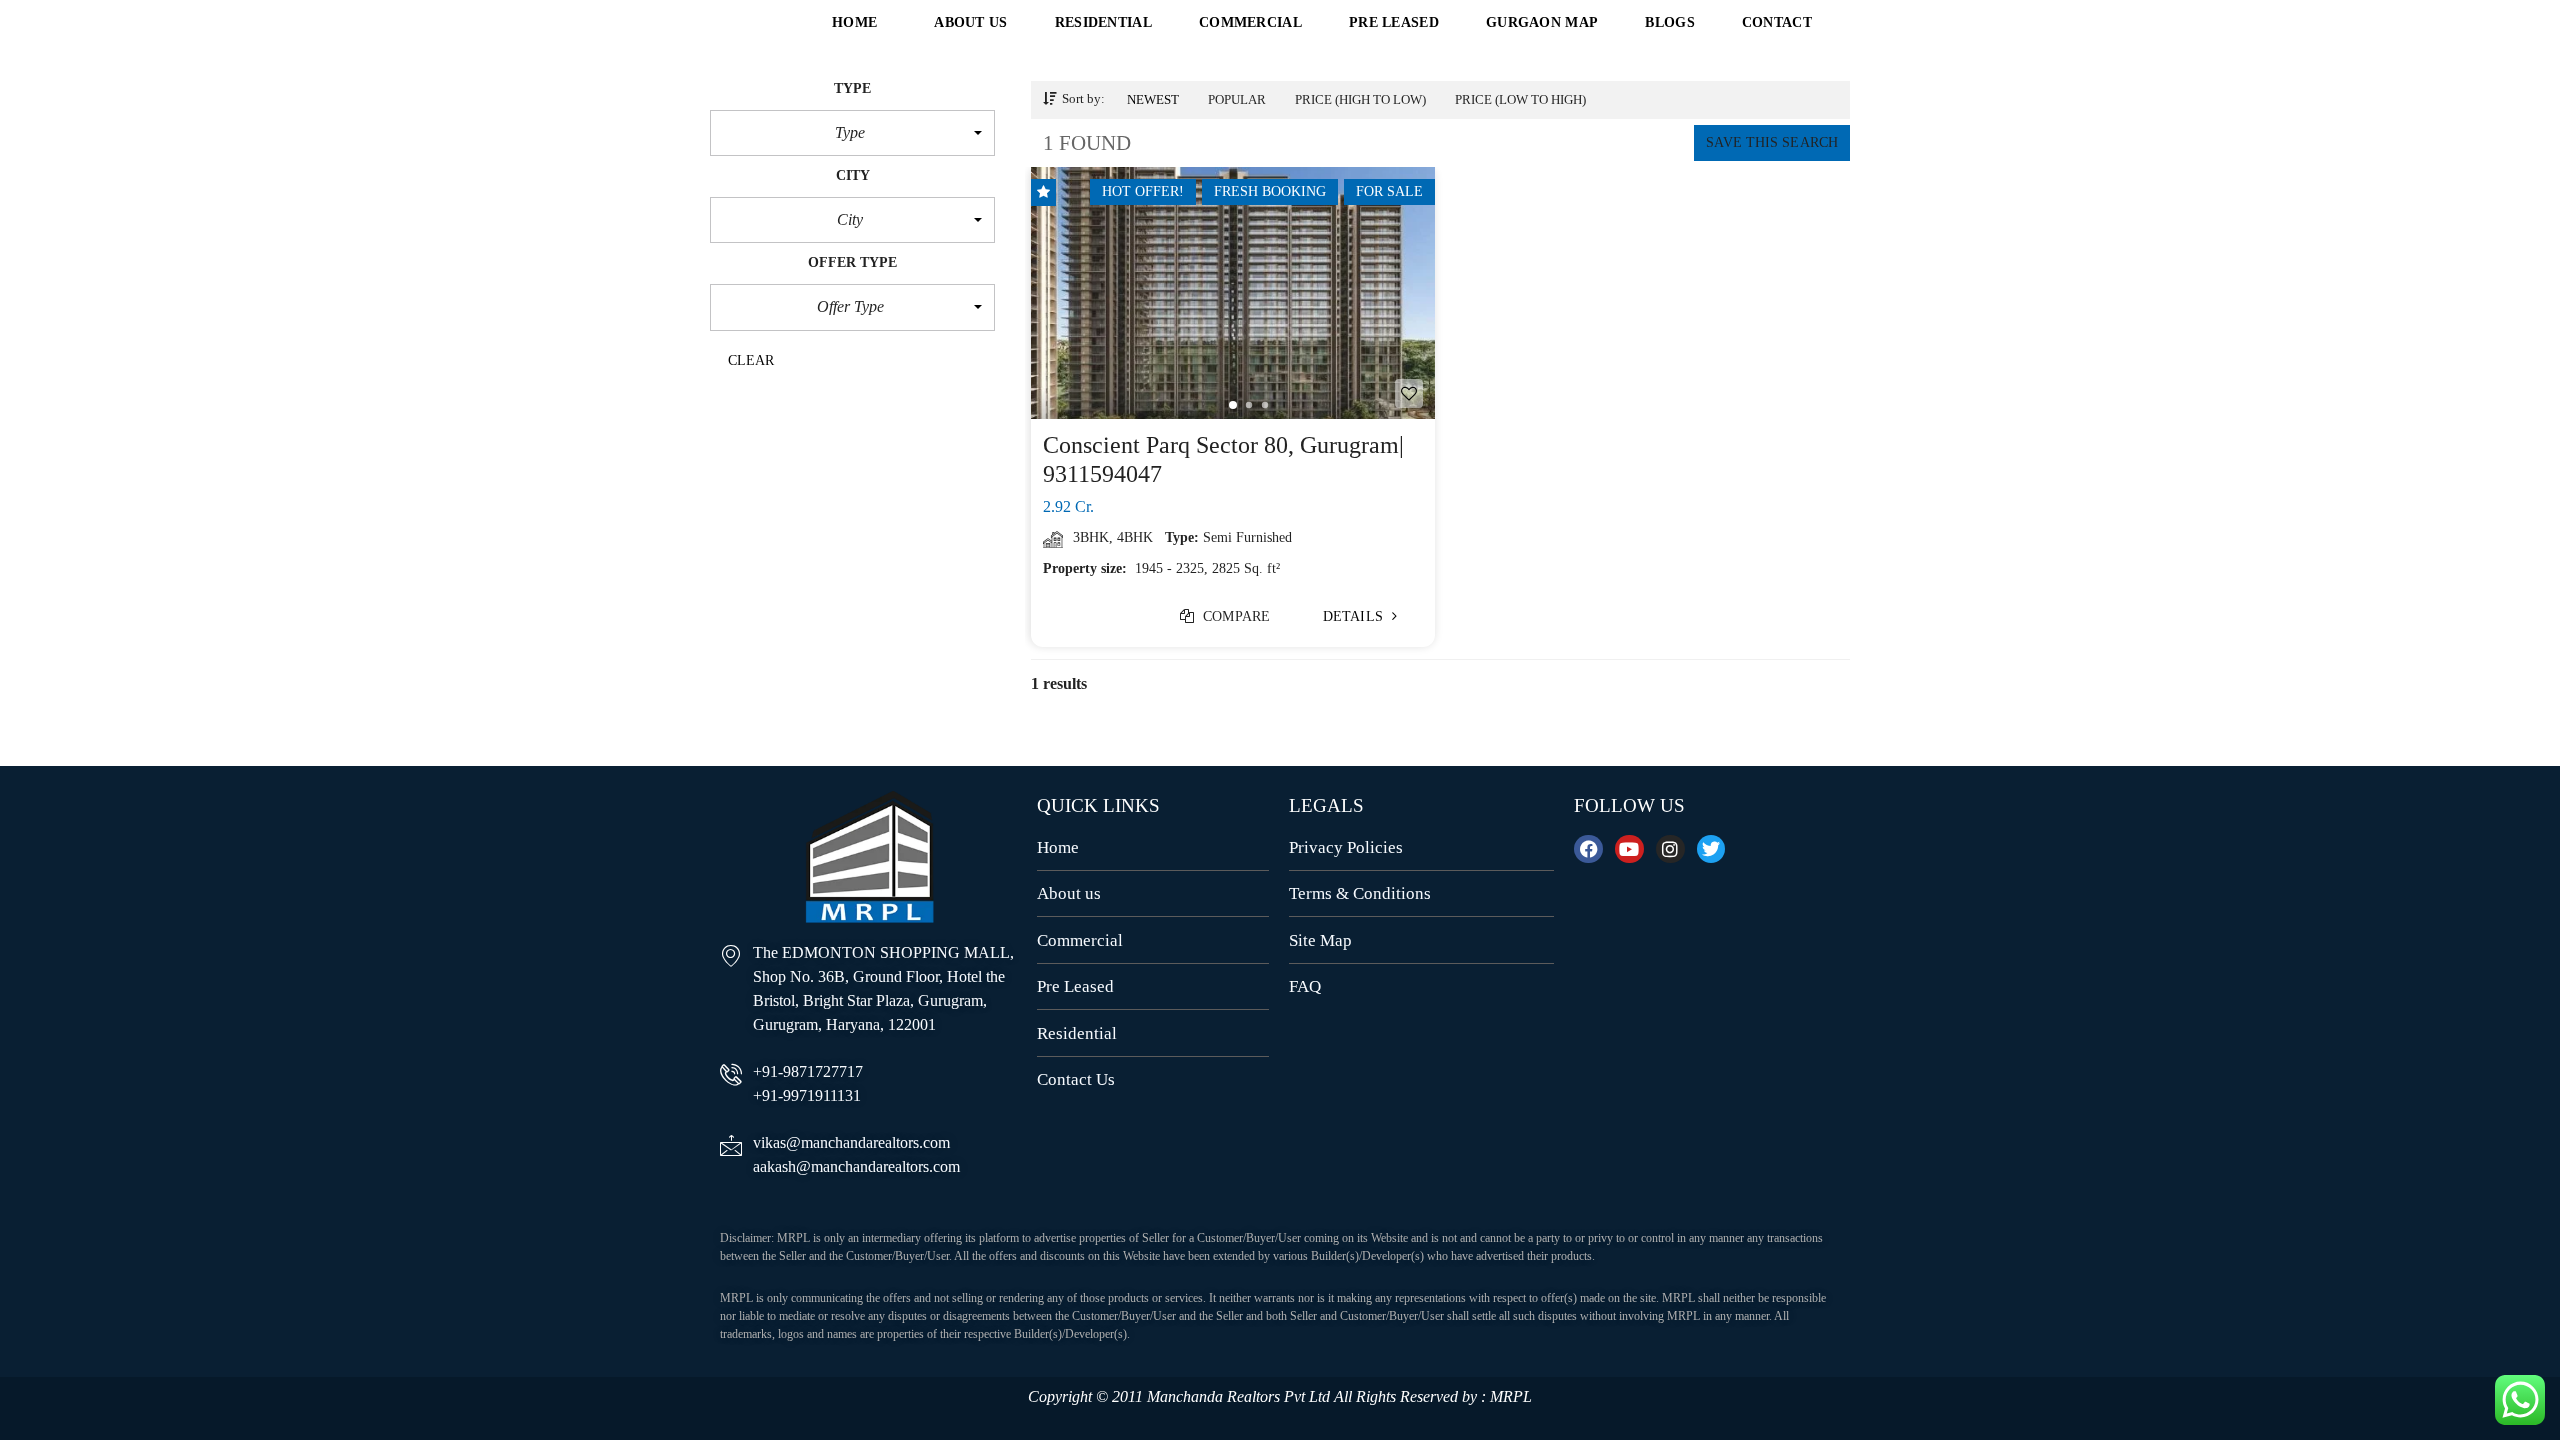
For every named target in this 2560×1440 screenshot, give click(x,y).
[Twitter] (1711, 849)
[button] (852, 133)
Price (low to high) (1520, 99)
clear (751, 360)
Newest (1153, 99)
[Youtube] (1629, 849)
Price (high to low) (1360, 99)
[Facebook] (1588, 849)
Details (1355, 616)
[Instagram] (1670, 849)
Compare (1234, 616)
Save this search (1772, 142)
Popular (1237, 99)
